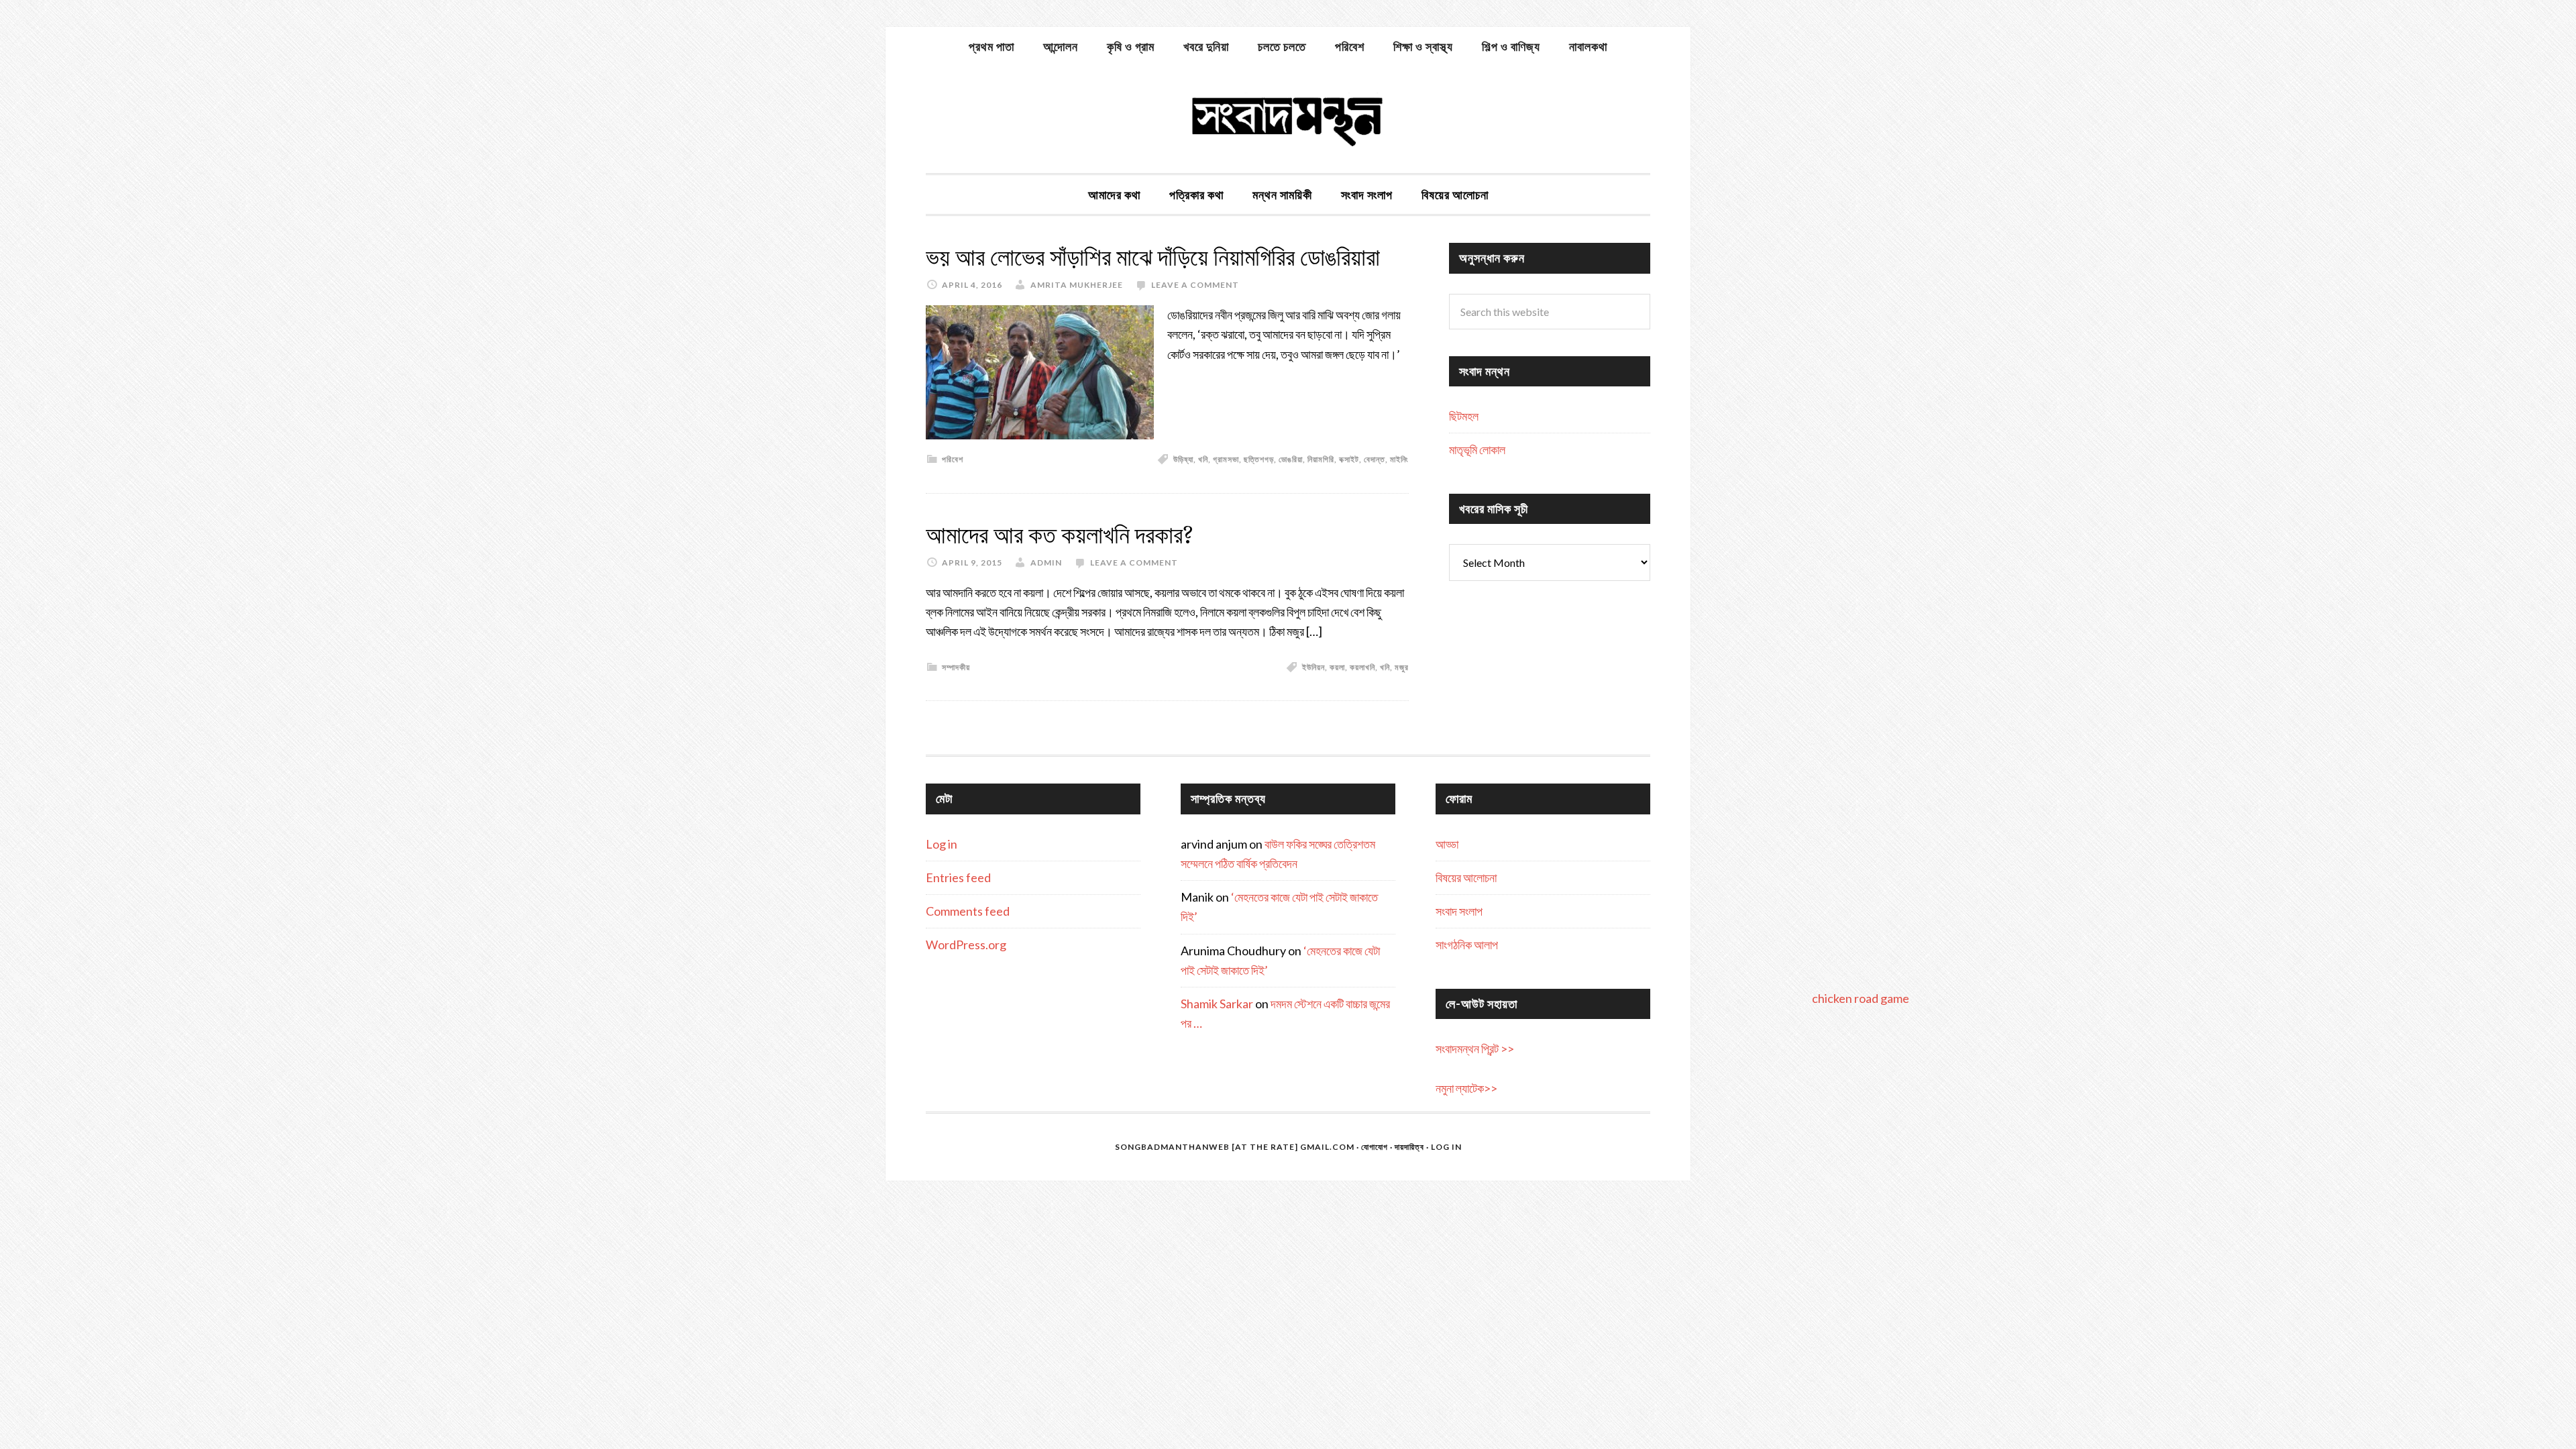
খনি (1203, 459)
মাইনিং (1399, 459)
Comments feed (968, 911)
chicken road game (1861, 998)
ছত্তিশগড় (1259, 459)
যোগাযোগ (1375, 1147)
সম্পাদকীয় (956, 667)
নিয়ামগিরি (1321, 459)
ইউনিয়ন (1313, 667)
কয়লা (1337, 667)
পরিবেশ (953, 459)
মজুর (1402, 667)
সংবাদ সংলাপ (1459, 911)
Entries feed (958, 877)
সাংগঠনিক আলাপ (1467, 945)
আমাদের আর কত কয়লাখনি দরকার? (1060, 535)
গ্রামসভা (1226, 459)
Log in (942, 844)
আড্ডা (1447, 844)
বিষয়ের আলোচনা (1466, 877)
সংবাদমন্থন (1288, 119)
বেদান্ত (1375, 459)
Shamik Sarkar (1217, 1004)
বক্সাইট (1349, 459)
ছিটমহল (1464, 416)
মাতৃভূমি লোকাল (1477, 449)
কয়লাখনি (1362, 667)
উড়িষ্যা (1183, 459)
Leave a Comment (1195, 285)
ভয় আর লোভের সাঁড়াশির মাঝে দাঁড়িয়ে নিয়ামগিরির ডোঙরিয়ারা (1153, 257)
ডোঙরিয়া (1291, 459)
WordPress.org (966, 945)
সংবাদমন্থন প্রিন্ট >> (1475, 1049)
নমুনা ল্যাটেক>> (1466, 1088)
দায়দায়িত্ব (1409, 1147)
